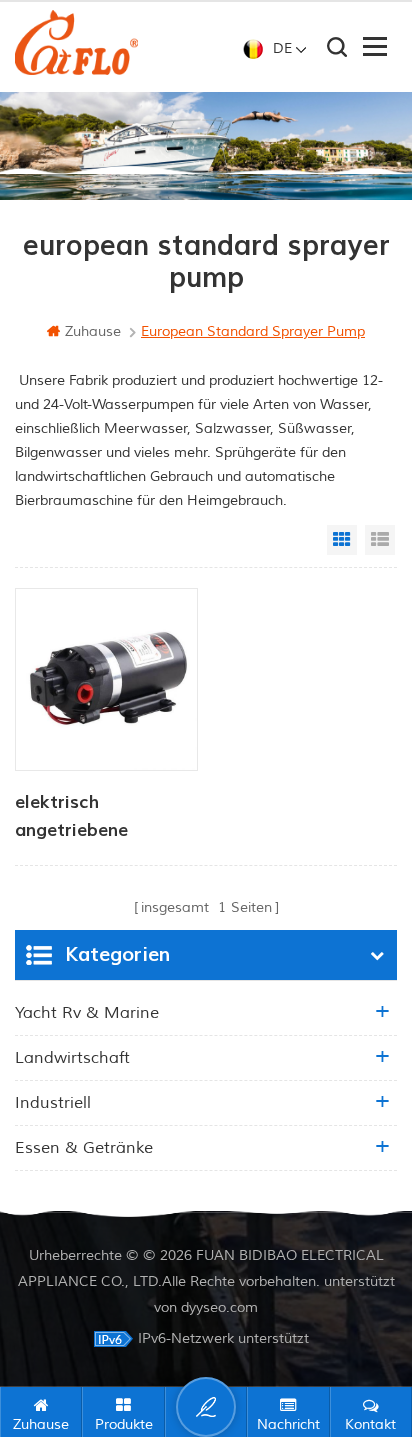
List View (380, 540)
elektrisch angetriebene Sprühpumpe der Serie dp (85, 818)
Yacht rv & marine (87, 1013)
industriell (53, 1103)
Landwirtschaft (72, 1058)
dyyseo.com (219, 1307)
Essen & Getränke (84, 1148)
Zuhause (93, 331)
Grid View (342, 540)
